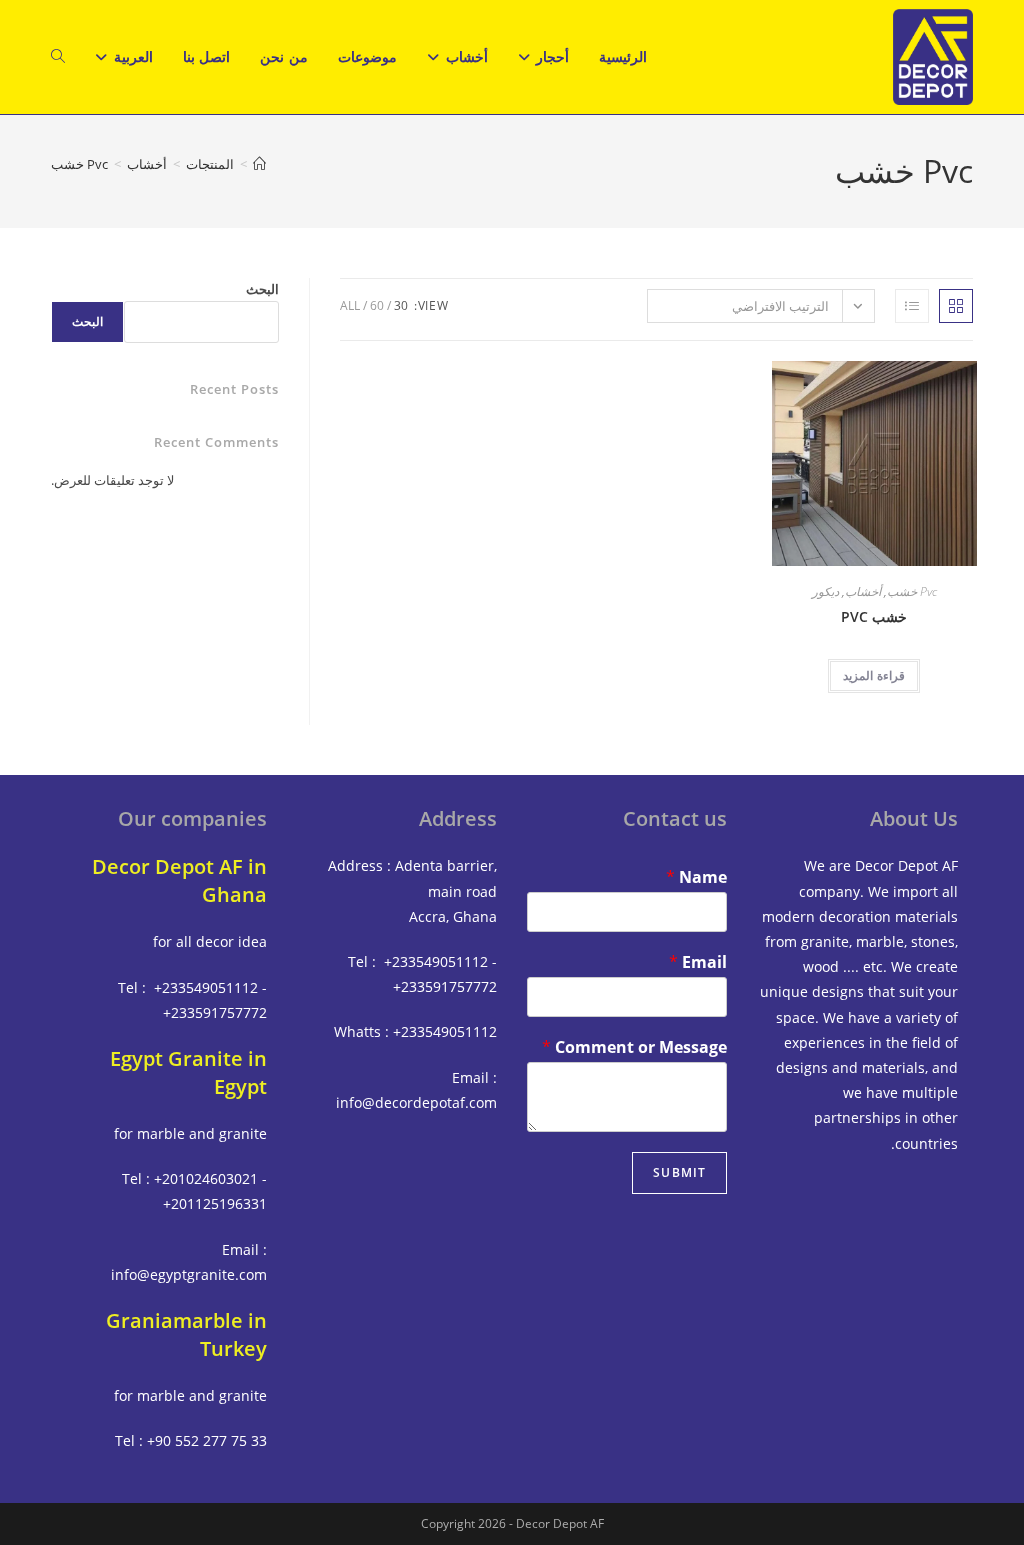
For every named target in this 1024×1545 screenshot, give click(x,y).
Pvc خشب (79, 164)
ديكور (825, 591)
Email (698, 962)
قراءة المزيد (874, 675)
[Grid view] (956, 306)
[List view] (912, 306)
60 (377, 305)
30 (401, 305)
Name (696, 877)
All (350, 305)
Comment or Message (634, 1047)
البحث (262, 289)
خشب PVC (874, 616)
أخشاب (863, 591)
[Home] (259, 164)
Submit (679, 1172)
